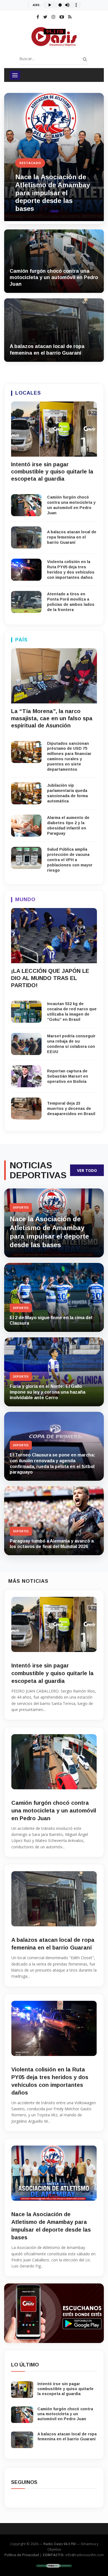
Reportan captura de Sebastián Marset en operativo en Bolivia (68, 1076)
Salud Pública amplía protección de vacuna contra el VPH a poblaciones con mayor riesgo (70, 860)
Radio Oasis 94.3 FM (60, 2544)
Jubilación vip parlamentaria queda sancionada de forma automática (67, 793)
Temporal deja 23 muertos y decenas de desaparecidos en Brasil (71, 1108)
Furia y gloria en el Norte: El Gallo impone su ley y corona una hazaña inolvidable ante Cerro (47, 1392)
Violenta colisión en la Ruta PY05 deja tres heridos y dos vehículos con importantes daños (71, 570)
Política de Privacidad (22, 2555)
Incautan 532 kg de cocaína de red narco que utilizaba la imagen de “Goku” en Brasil (72, 1012)
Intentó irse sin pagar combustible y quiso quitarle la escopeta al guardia (51, 197)
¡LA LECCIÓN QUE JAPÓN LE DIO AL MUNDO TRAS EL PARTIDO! (50, 978)
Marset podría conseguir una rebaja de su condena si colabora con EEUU (71, 1044)
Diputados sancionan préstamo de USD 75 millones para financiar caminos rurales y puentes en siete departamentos (69, 756)
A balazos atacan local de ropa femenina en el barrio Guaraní (72, 537)
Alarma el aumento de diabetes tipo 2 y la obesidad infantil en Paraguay (68, 825)
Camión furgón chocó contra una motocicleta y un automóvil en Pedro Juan (54, 278)
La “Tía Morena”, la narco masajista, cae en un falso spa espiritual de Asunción (52, 718)
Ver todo (87, 1170)
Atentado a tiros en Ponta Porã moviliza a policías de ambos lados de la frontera (71, 602)
